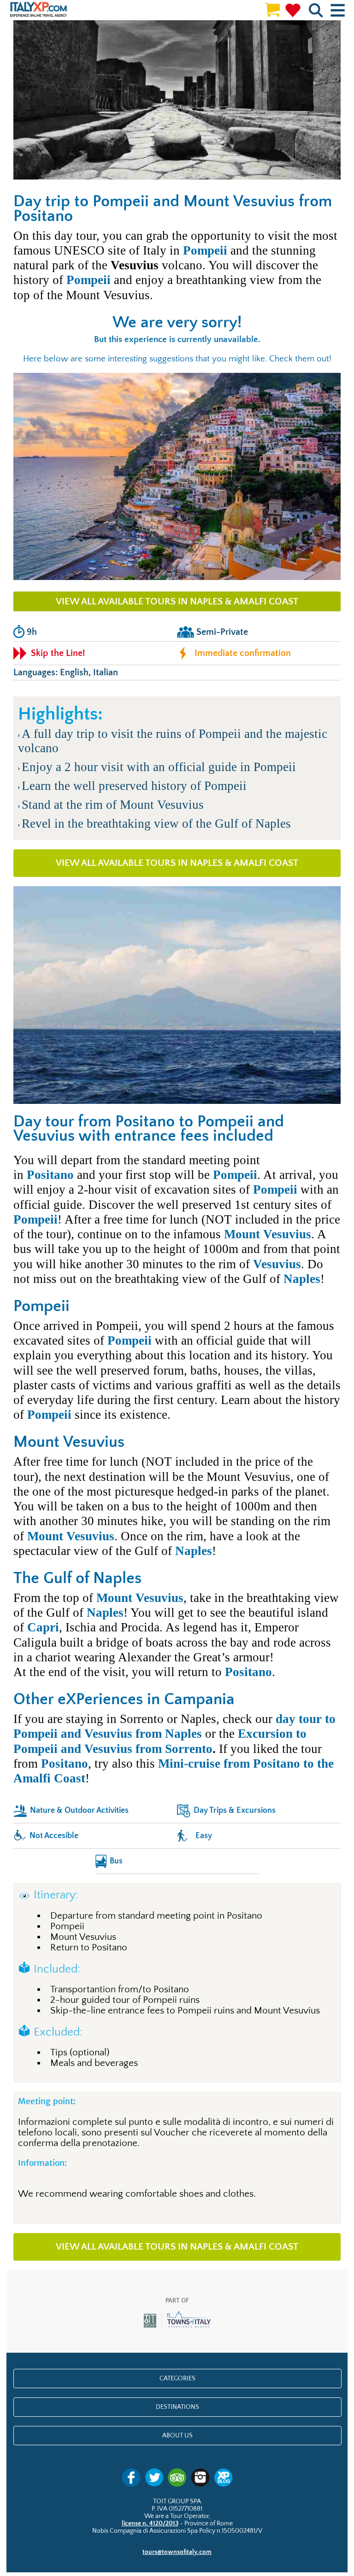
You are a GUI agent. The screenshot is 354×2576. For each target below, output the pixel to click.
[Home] (38, 10)
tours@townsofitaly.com (177, 2552)
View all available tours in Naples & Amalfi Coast (177, 601)
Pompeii (205, 250)
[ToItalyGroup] (177, 2328)
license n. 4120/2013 (150, 2524)
